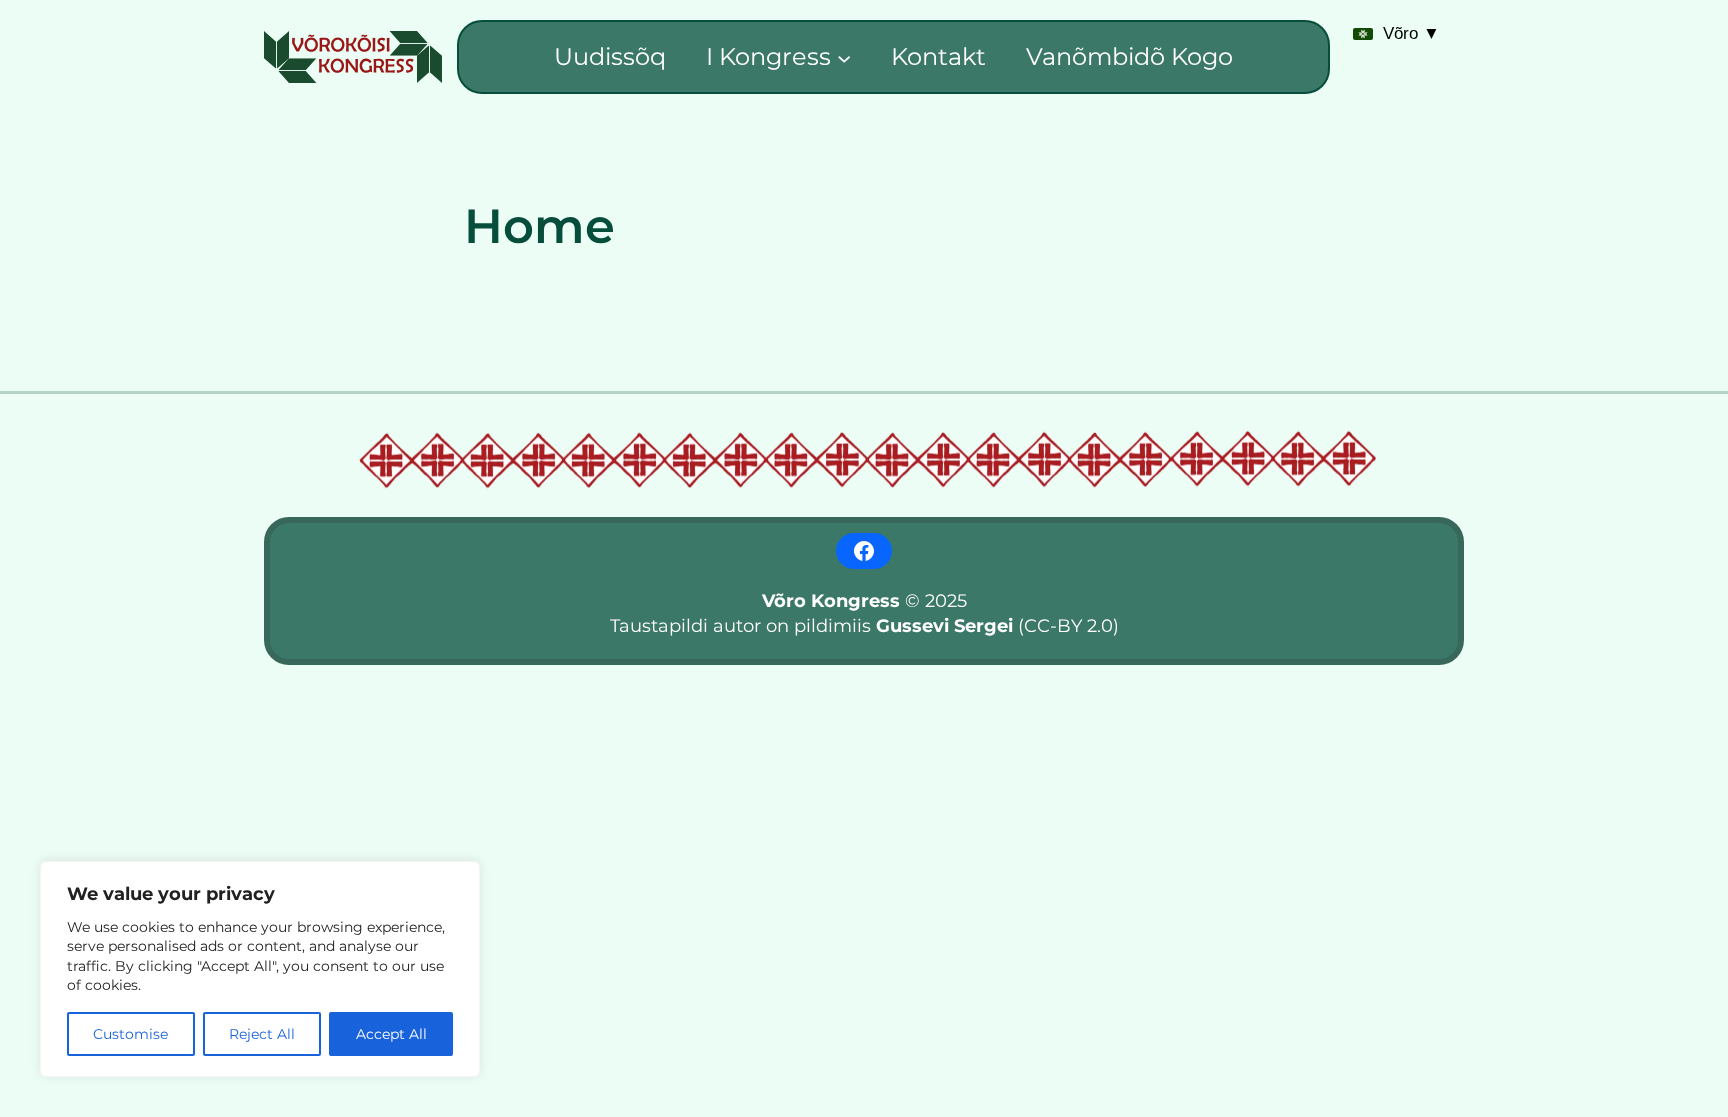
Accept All (391, 1034)
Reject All (262, 1034)
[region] (260, 969)
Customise (130, 1034)
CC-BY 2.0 (1068, 626)
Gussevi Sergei (944, 626)
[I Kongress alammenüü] (844, 57)
